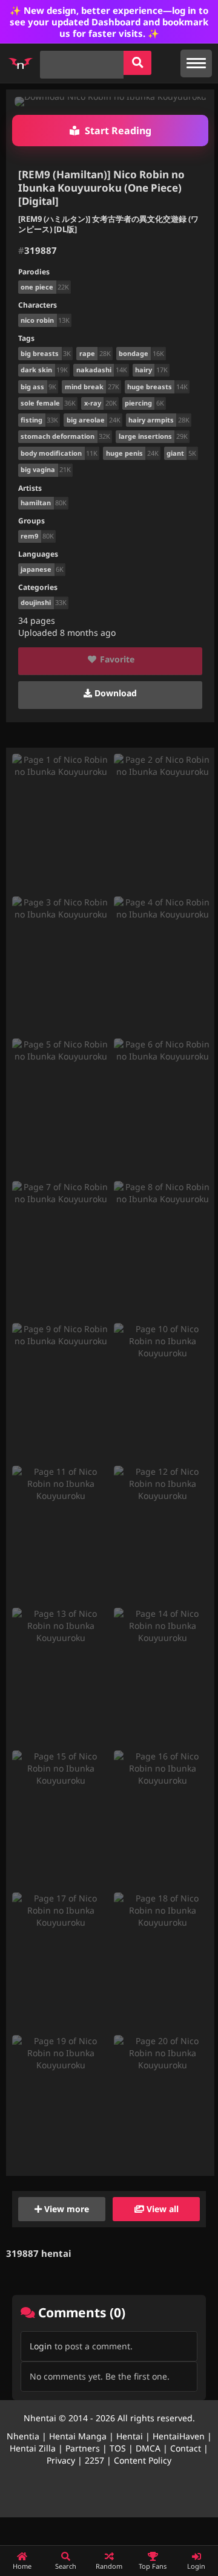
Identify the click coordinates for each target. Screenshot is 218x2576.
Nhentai (40, 2418)
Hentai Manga (78, 2436)
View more (65, 2209)
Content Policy (143, 2460)
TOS (118, 2448)
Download (114, 693)
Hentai (130, 2436)
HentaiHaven (179, 2436)
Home (22, 2566)
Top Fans (153, 2566)
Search (66, 2566)
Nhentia (23, 2436)
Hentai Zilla (33, 2448)
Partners (83, 2448)
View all (161, 2209)
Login (41, 2346)
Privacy (61, 2460)
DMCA (148, 2448)
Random (109, 2566)
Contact (186, 2448)
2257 (94, 2460)
